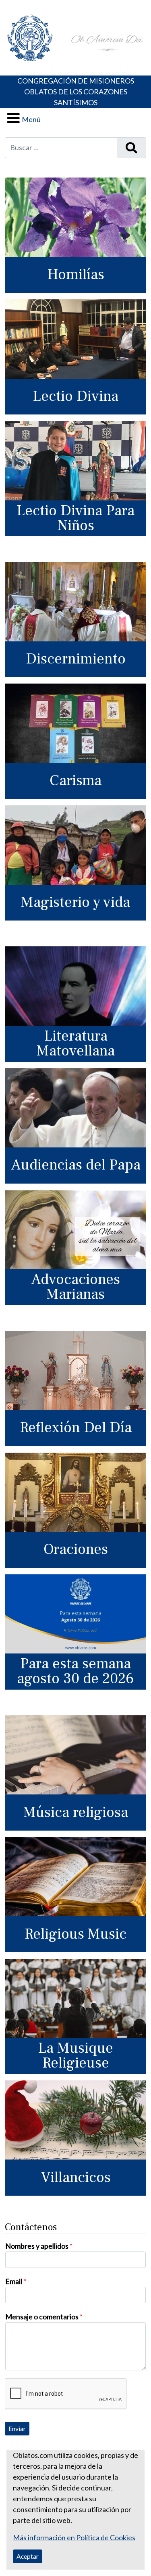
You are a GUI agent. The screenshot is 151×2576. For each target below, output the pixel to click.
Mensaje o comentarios (44, 2317)
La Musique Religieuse (75, 2055)
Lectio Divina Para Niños (75, 518)
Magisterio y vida (75, 902)
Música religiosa (76, 1812)
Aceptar (28, 2556)
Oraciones (76, 1549)
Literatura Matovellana (76, 1043)
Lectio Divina (75, 396)
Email (16, 2281)
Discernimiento (76, 659)
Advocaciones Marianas (75, 1287)
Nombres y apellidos (39, 2246)
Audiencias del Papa (76, 1165)
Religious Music (75, 1934)
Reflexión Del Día (76, 1428)
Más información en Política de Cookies (74, 2537)
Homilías (76, 275)
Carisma (75, 781)
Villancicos (76, 2177)
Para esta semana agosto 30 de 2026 (75, 1671)
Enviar (17, 2428)
